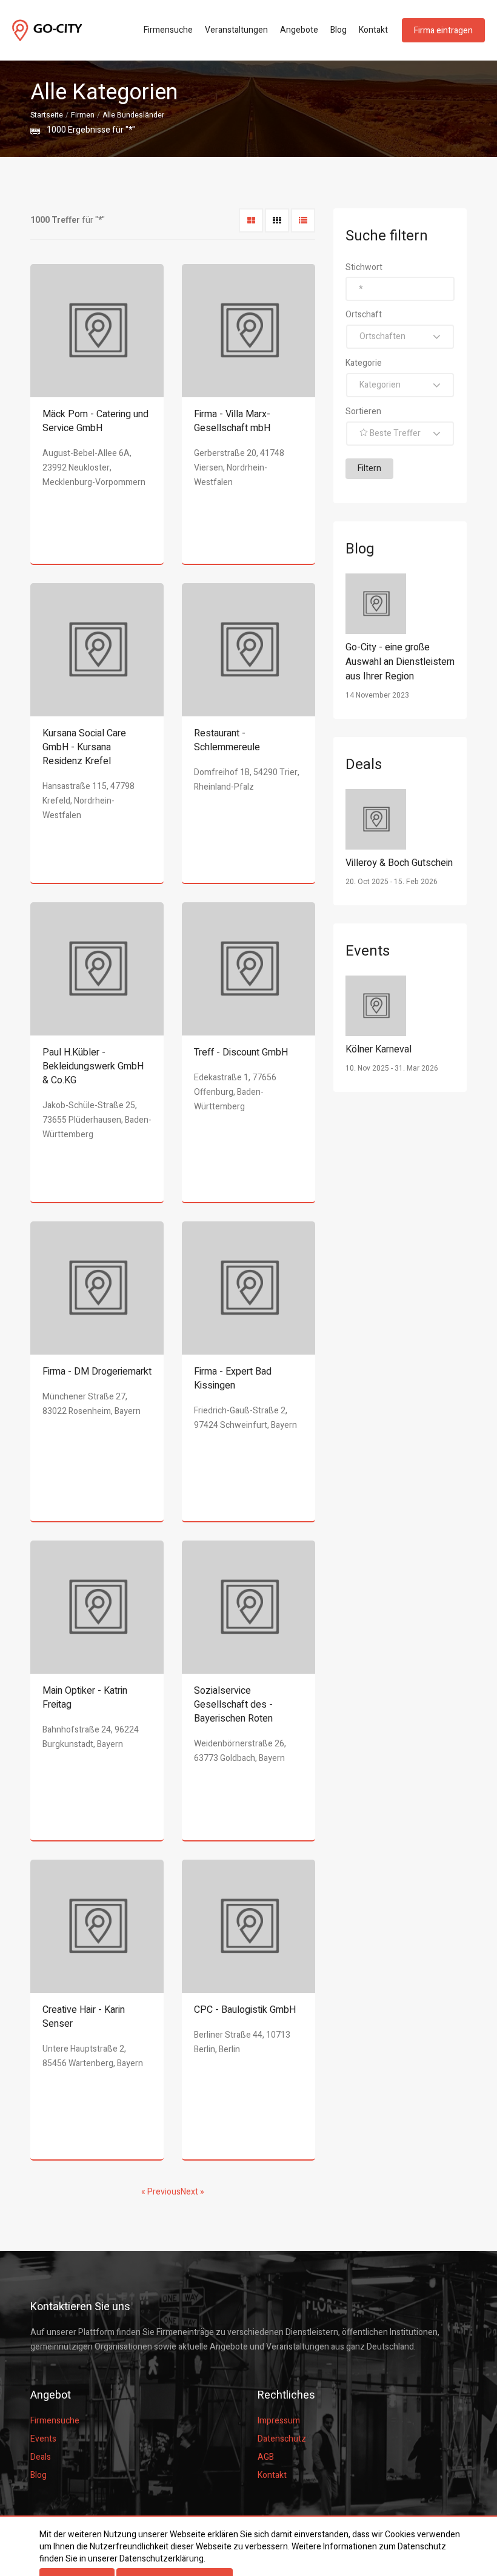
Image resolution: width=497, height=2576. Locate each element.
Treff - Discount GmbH (241, 1052)
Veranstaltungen (236, 30)
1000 (56, 130)
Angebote (299, 30)
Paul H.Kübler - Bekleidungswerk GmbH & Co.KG (93, 1066)
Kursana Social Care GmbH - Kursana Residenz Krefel (84, 747)
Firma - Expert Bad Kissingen (233, 1379)
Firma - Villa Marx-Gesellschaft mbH (232, 421)
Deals (41, 2457)
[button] (400, 337)
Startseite (47, 115)
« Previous (161, 2192)
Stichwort (364, 267)
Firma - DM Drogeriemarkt (97, 1372)
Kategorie (364, 363)
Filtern (369, 468)
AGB (266, 2457)
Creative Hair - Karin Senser (84, 2017)
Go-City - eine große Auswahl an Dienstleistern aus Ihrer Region (400, 662)
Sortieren (363, 411)
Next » (192, 2192)
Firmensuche (168, 30)
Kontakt (373, 30)
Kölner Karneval (379, 1049)
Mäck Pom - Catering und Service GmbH (95, 421)
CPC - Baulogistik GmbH (245, 2010)
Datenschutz (282, 2439)
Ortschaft (364, 315)
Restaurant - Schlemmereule (227, 740)
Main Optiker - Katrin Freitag (85, 1698)
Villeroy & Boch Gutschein (399, 863)
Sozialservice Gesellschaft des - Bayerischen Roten (233, 1705)
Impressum (279, 2421)
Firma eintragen (443, 31)
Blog (339, 30)
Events (43, 2439)
